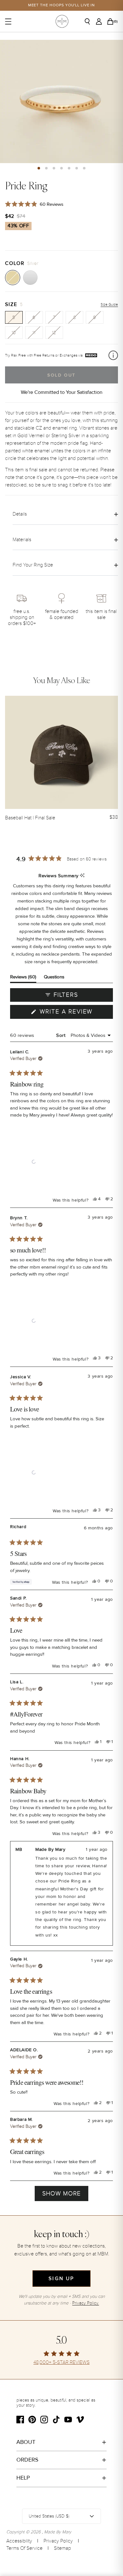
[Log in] (101, 21)
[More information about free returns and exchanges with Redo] (113, 355)
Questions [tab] (54, 978)
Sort (61, 1035)
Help (23, 2478)
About (26, 2442)
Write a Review (75, 1013)
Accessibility (19, 2541)
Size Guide (109, 305)
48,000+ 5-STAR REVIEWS (61, 2362)
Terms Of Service (24, 2548)
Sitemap (62, 2548)
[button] (39, 168)
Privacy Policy (58, 2541)
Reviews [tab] (23, 978)
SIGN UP (61, 2279)
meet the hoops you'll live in (62, 5)
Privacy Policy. (86, 2303)
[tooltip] (82, 876)
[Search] (90, 21)
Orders (27, 2460)
